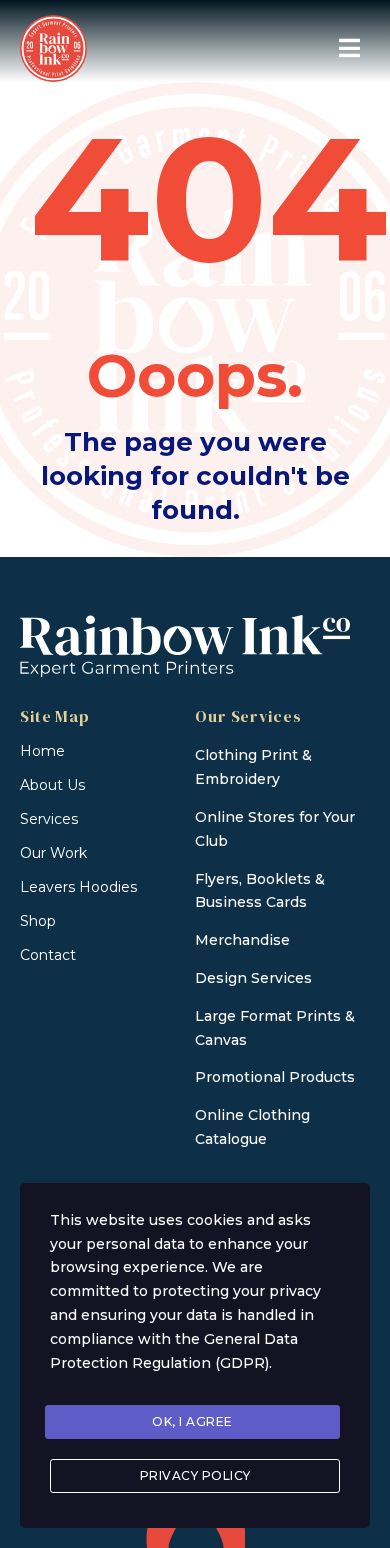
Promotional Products (275, 1077)
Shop (38, 921)
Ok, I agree (192, 1421)
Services (49, 819)
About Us (52, 785)
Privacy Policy (195, 1475)
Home (42, 751)
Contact (48, 955)
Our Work (53, 853)
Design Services (253, 978)
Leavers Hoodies (78, 887)
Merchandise (242, 940)
